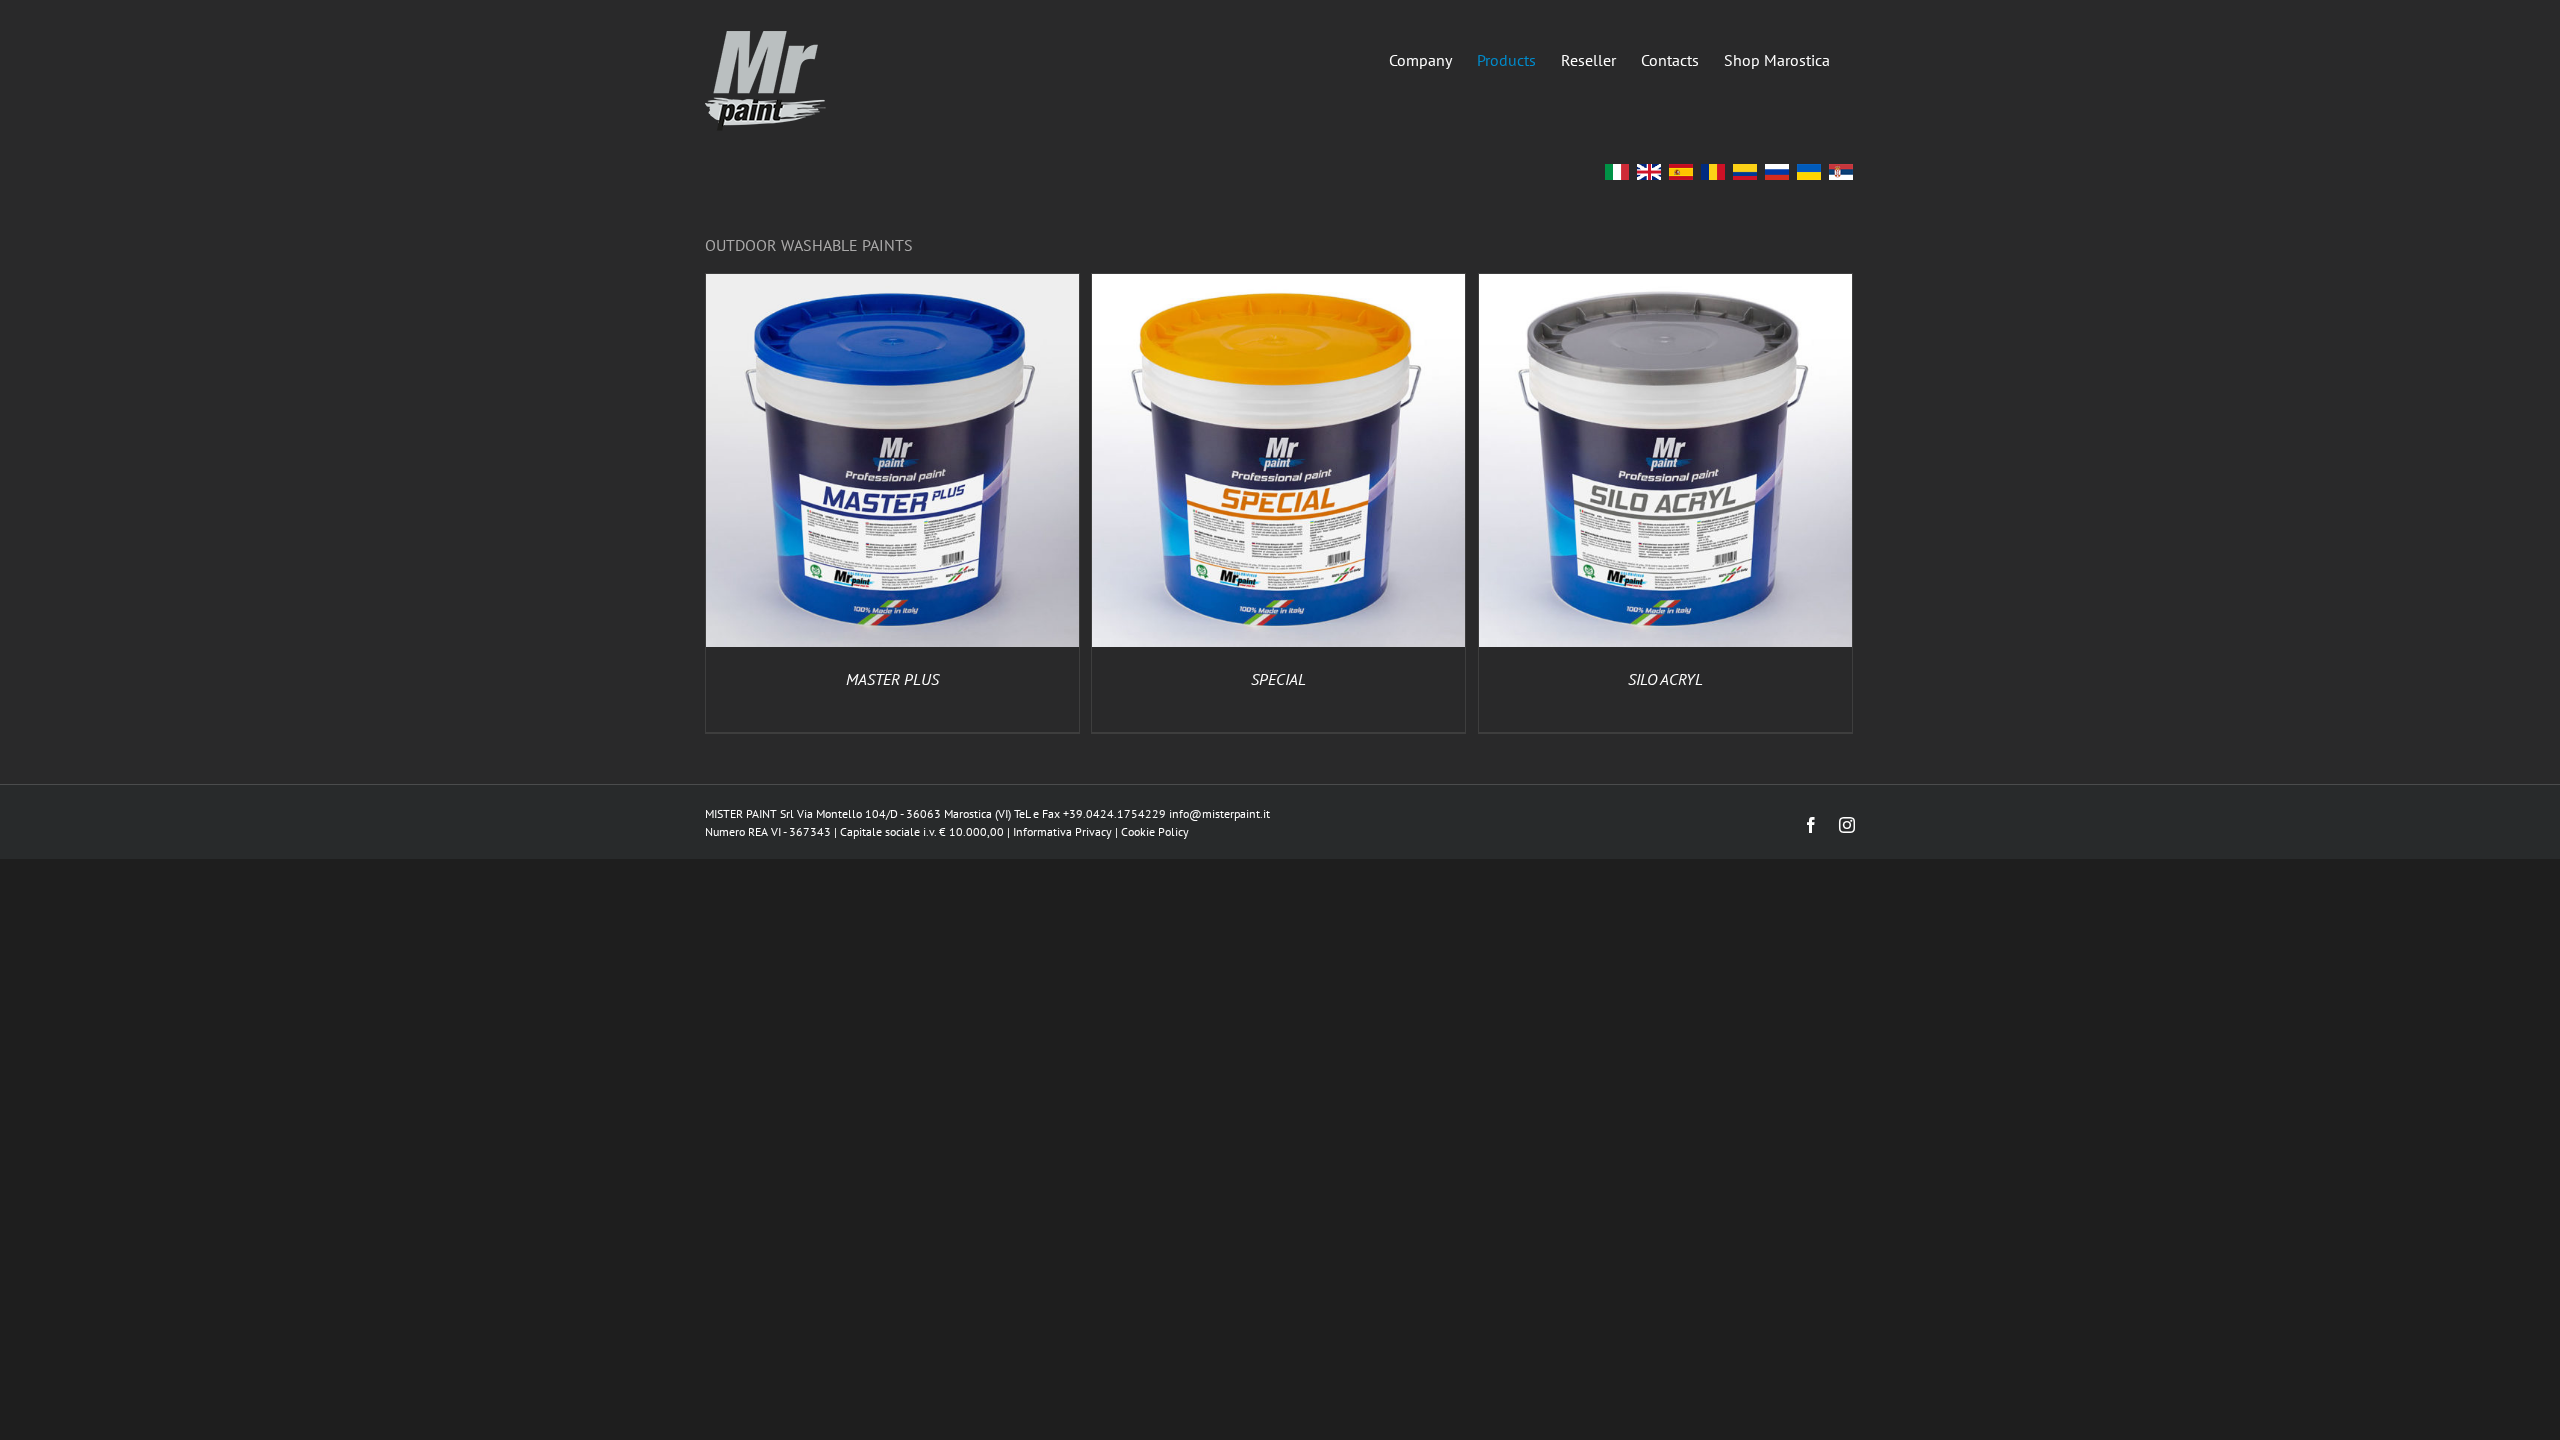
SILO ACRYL (1665, 679)
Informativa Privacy (1062, 831)
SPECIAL (1278, 679)
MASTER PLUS (892, 679)
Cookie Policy (1155, 831)
